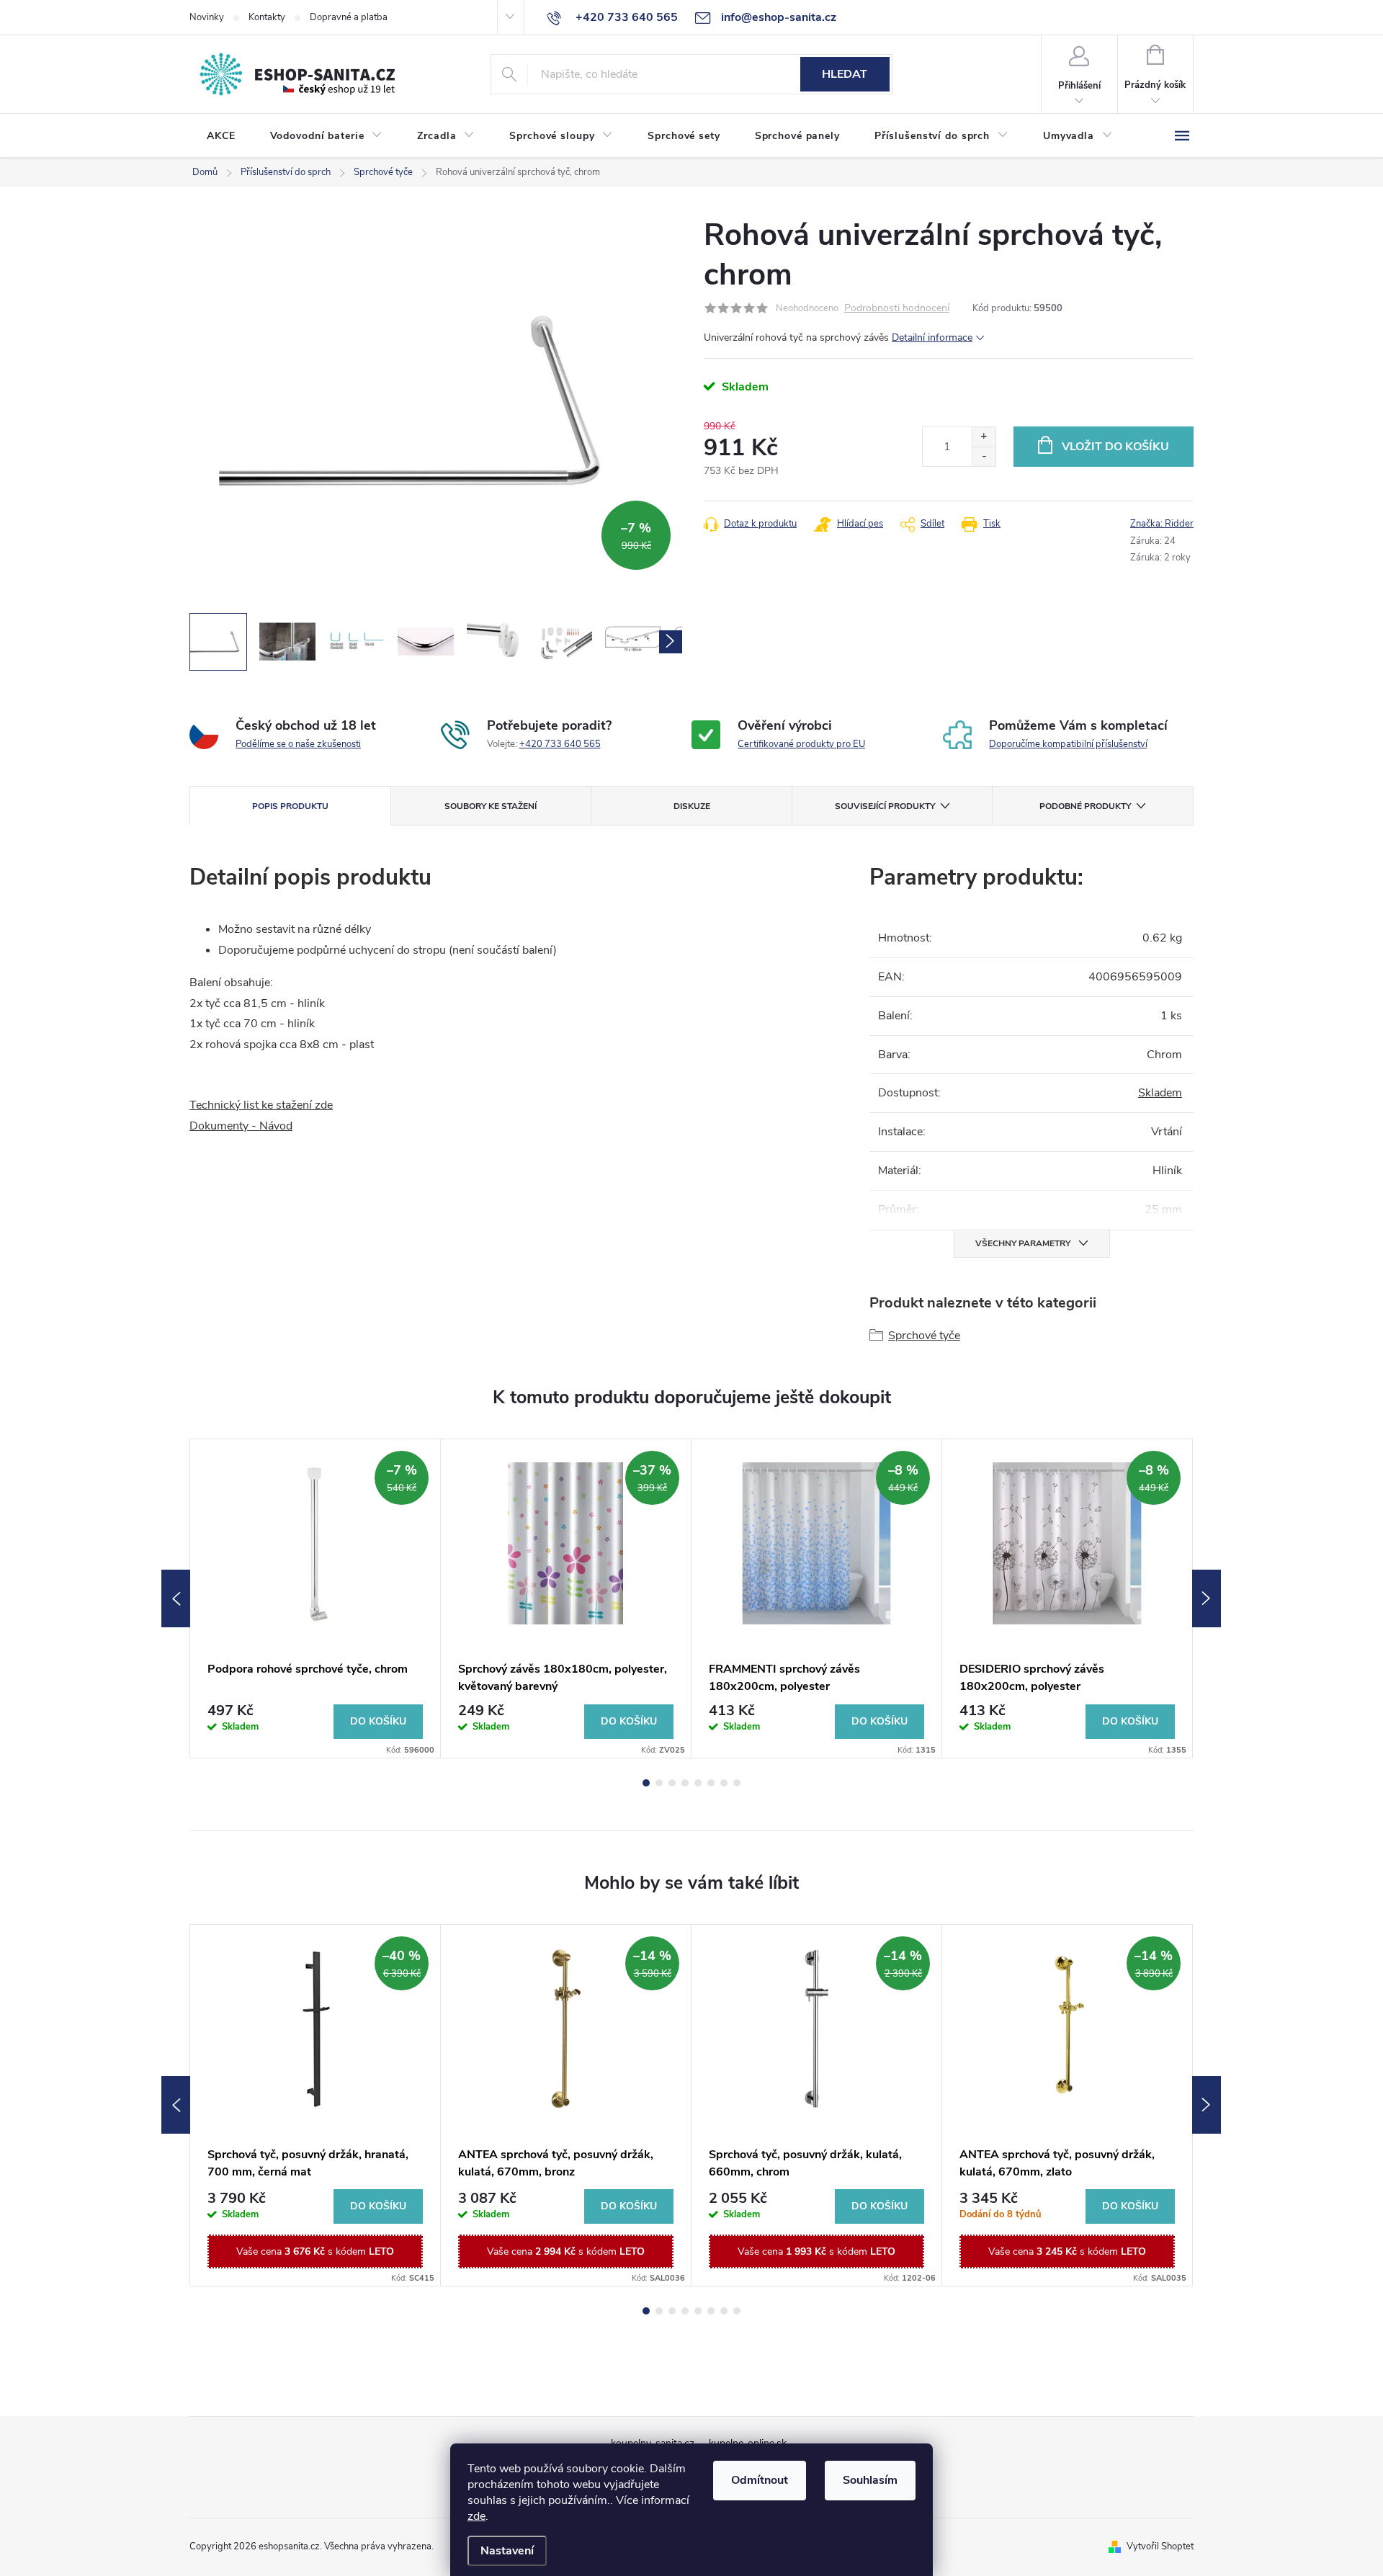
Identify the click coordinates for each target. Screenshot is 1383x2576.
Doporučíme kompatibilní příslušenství (1068, 744)
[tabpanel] (315, 1598)
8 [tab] (737, 1783)
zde (476, 2516)
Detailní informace (932, 337)
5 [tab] (698, 1783)
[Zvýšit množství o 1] (984, 437)
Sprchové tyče (924, 1336)
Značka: (1162, 524)
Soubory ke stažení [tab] (491, 806)
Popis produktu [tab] (290, 806)
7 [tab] (724, 1783)
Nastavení (507, 2551)
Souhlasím (870, 2480)
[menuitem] (221, 136)
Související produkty (885, 806)
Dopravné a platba (349, 17)
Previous (176, 1598)
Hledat (845, 74)
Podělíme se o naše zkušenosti (298, 744)
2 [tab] (659, 1783)
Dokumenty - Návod (241, 1126)
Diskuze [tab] (692, 806)
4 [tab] (685, 1783)
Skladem (1160, 1093)
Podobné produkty (1085, 806)
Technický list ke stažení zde (261, 1105)
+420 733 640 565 (560, 744)
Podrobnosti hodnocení (897, 309)
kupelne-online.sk (748, 2443)
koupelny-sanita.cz (653, 2443)
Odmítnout (760, 2480)
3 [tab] (672, 1783)
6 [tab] (711, 1783)
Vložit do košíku (1115, 447)
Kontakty (267, 17)
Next (1207, 1598)
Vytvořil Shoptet (1160, 2546)
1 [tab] (646, 1783)
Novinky (207, 17)
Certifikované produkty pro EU (801, 744)
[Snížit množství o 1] (984, 456)
